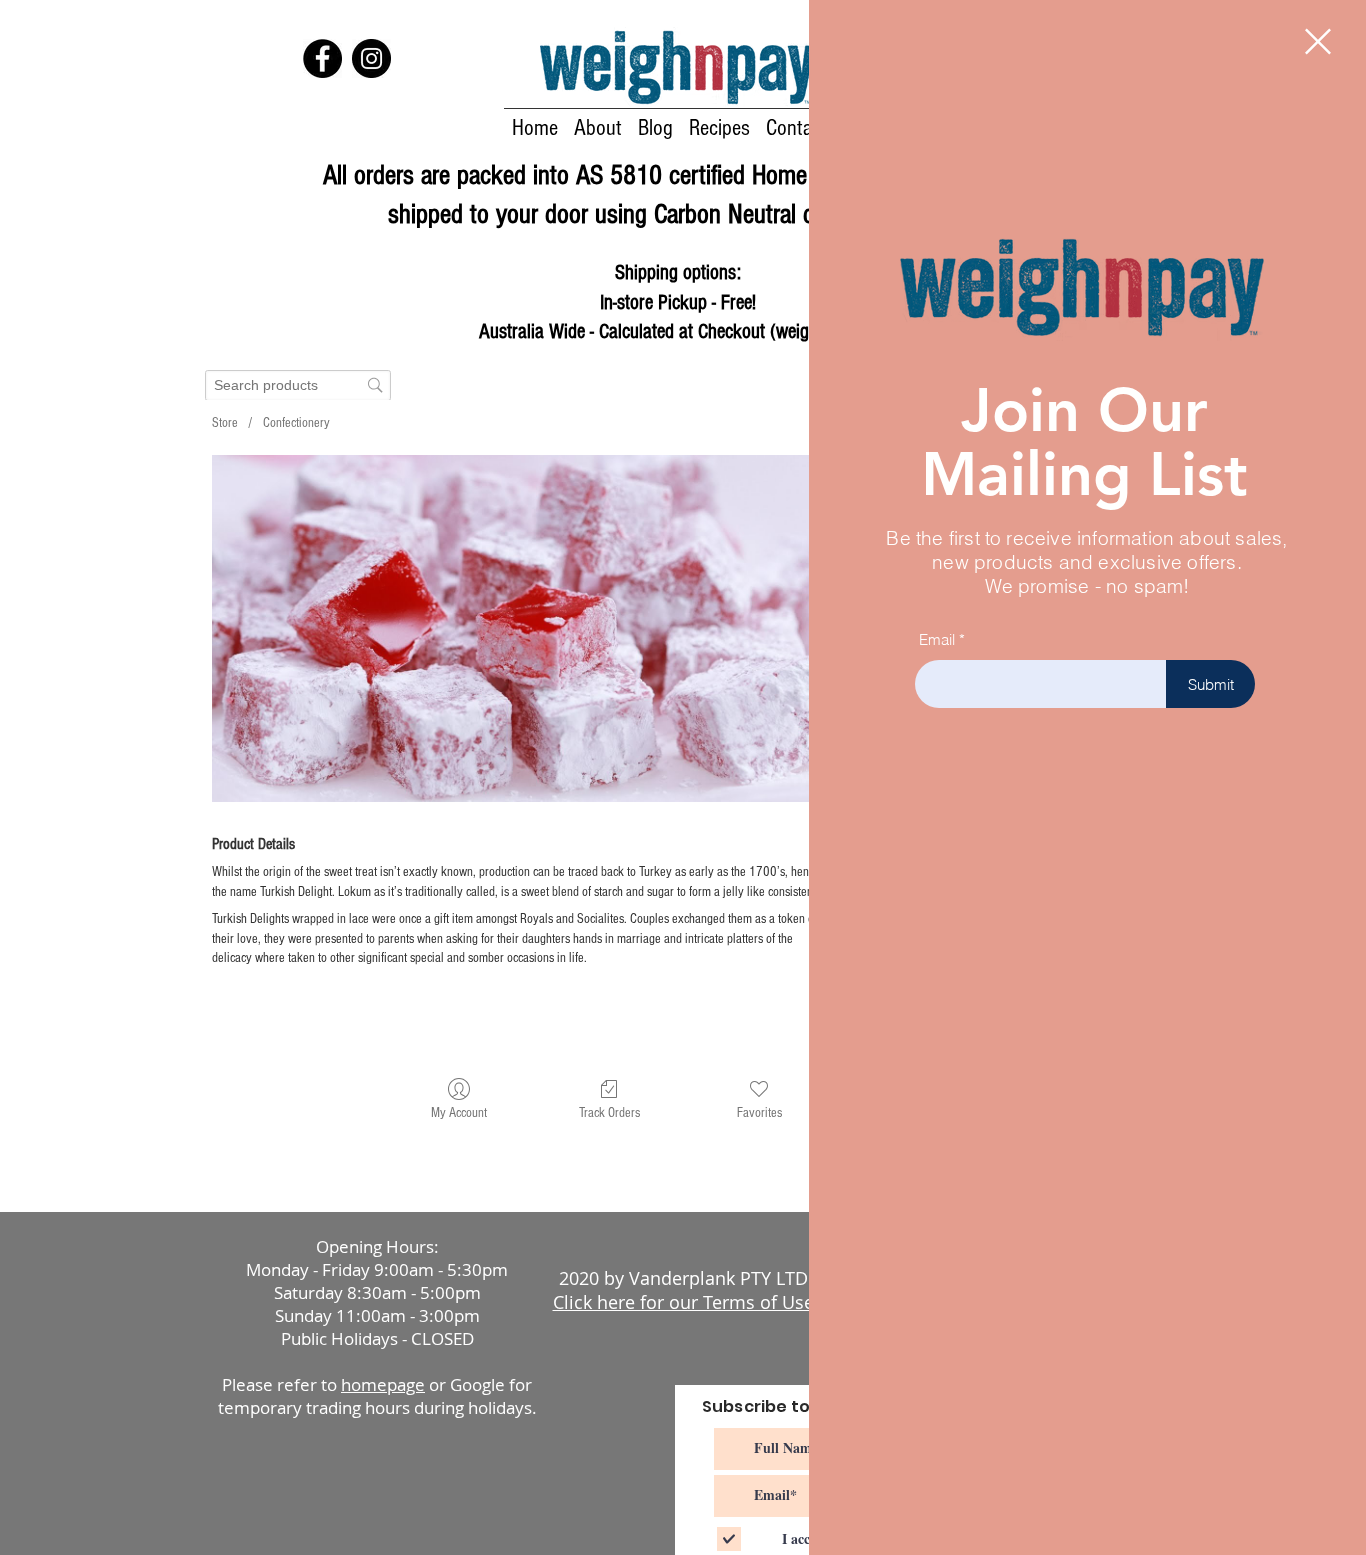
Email (937, 639)
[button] (1318, 41)
